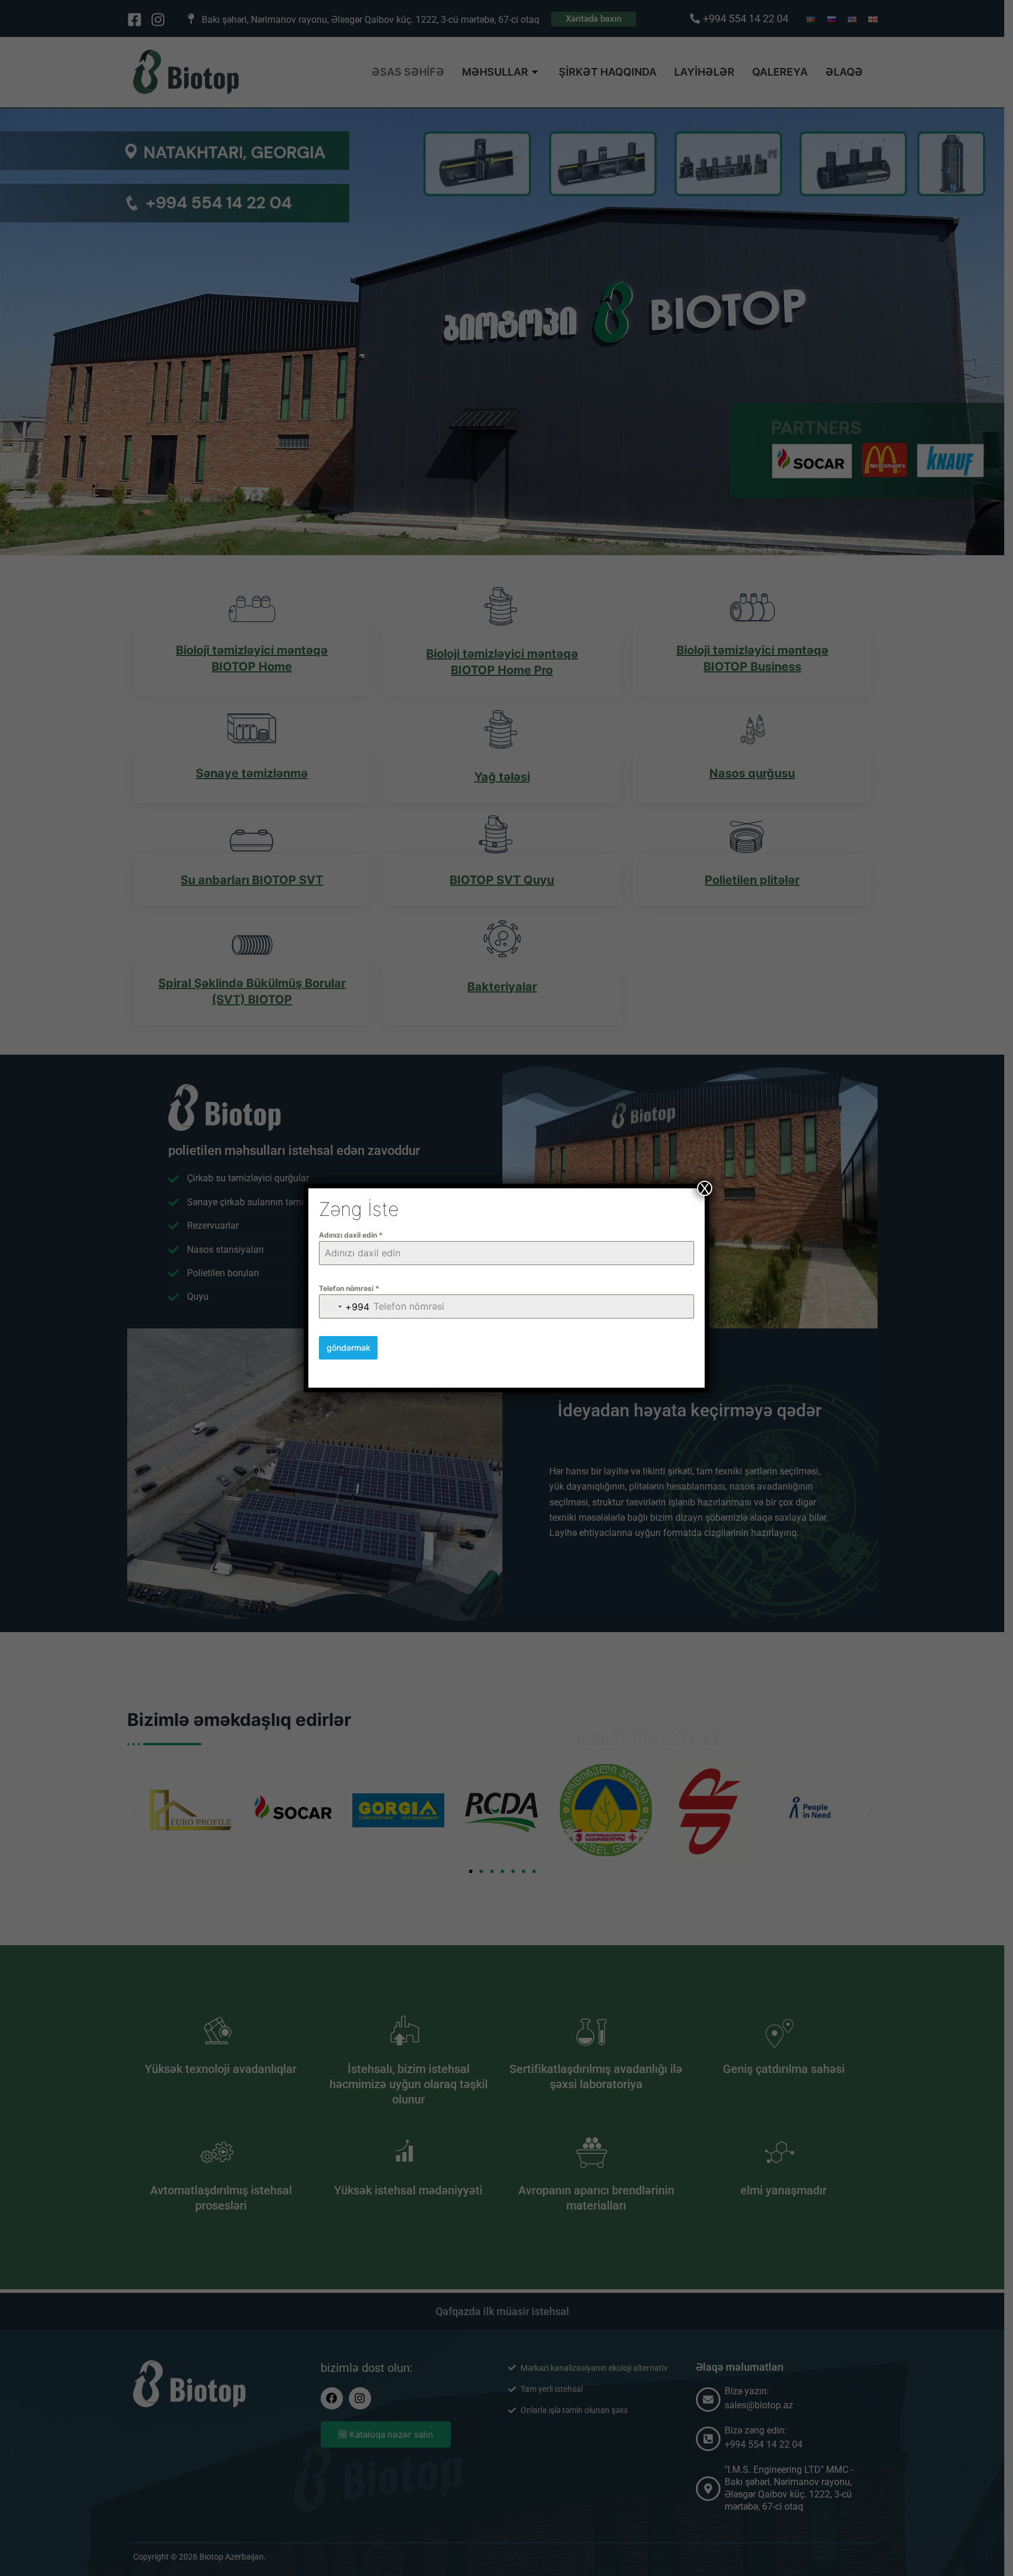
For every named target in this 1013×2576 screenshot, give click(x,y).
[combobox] (344, 1306)
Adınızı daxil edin (351, 1235)
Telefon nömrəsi (349, 1288)
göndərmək (349, 1348)
